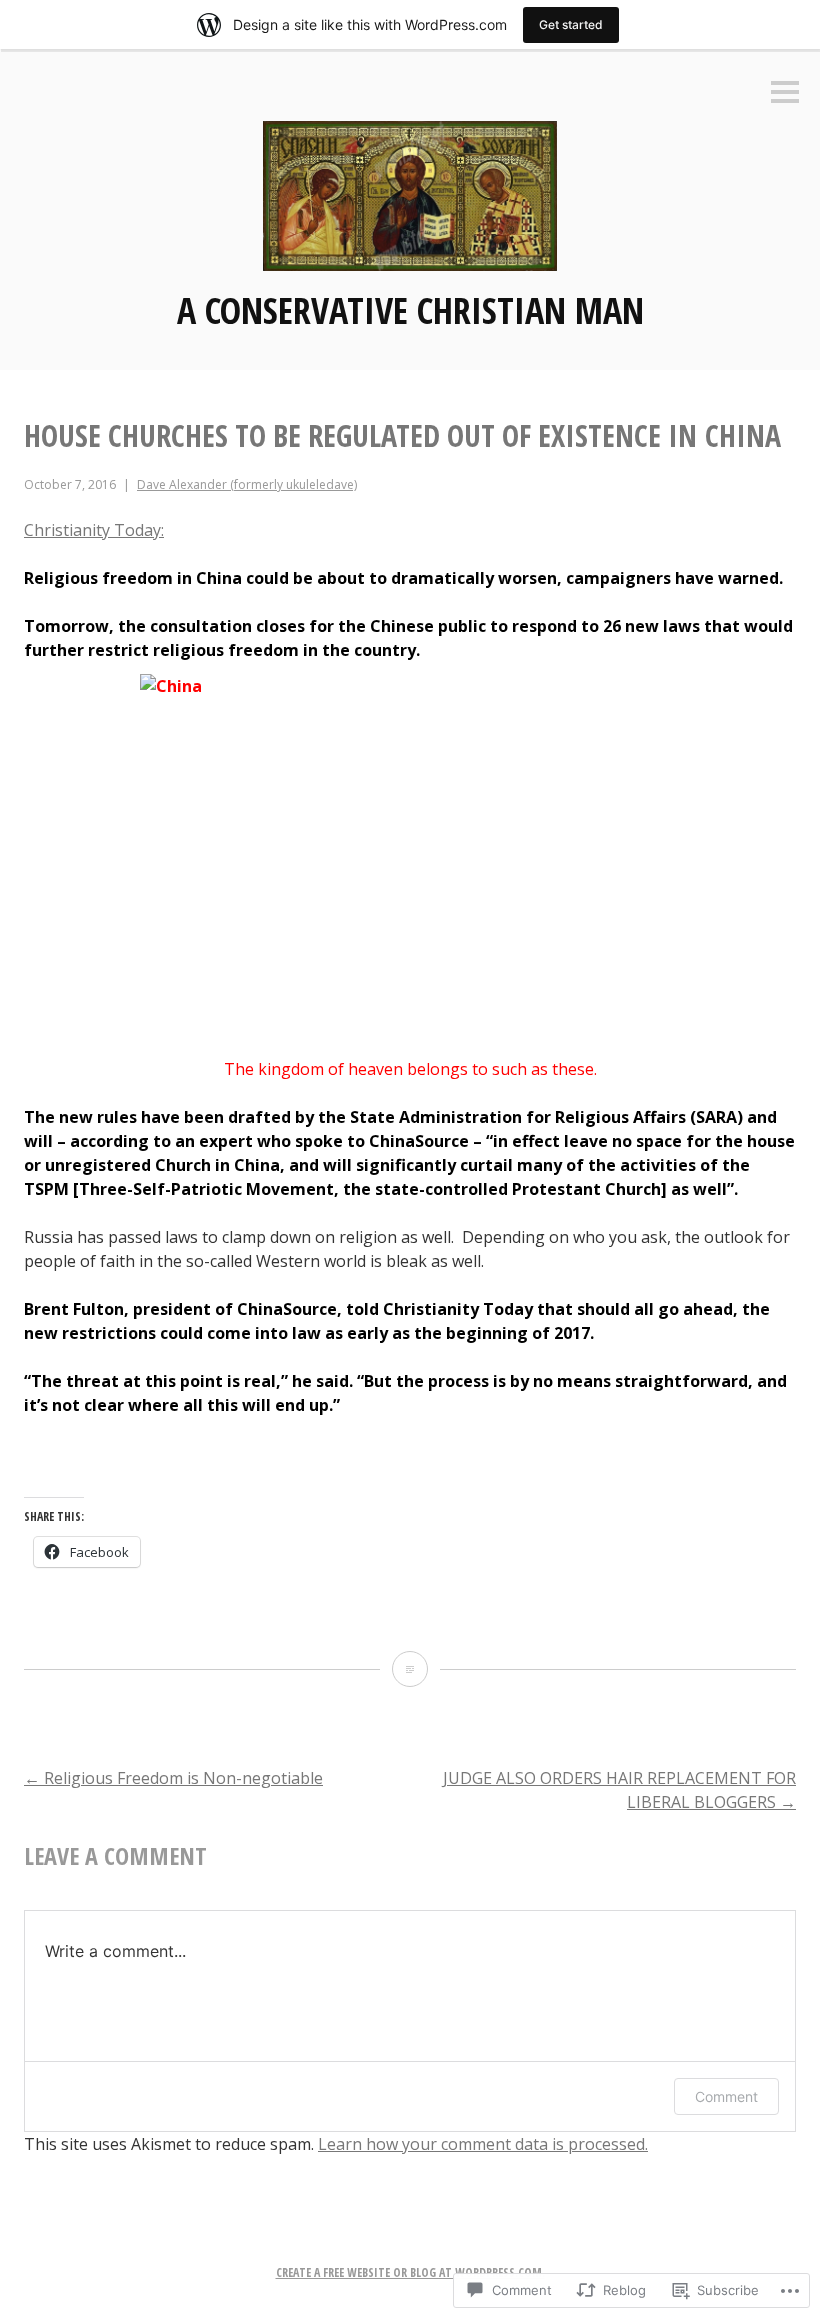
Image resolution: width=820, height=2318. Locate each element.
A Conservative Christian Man (410, 310)
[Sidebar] (785, 93)
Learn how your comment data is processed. (483, 2144)
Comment (726, 2096)
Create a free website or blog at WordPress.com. (410, 2272)
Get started (571, 24)
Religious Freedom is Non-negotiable (173, 1778)
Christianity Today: (94, 530)
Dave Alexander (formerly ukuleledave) (247, 484)
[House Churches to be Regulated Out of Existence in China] (410, 1669)
